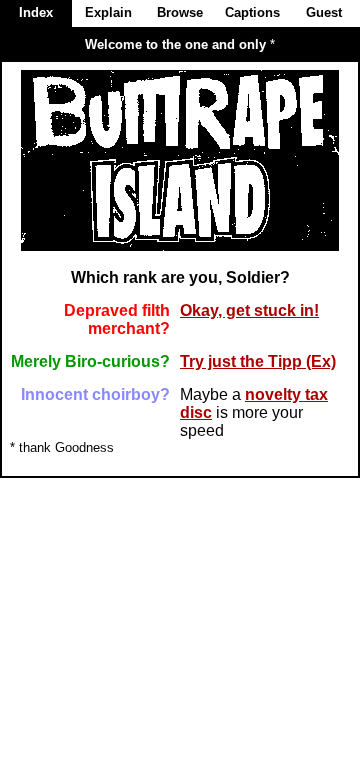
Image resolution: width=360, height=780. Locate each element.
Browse (180, 12)
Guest (324, 12)
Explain (108, 12)
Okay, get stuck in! (249, 310)
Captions (252, 12)
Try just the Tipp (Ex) (258, 361)
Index (36, 12)
